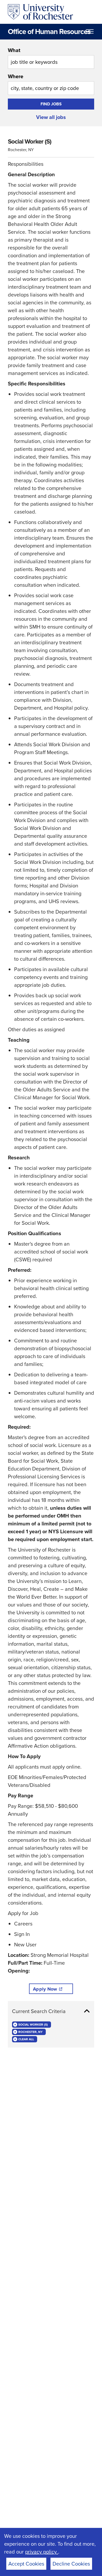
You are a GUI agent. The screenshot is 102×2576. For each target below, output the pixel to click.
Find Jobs (51, 104)
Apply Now (45, 1989)
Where (16, 76)
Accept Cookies (26, 2564)
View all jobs (51, 117)
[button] (51, 2011)
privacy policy (42, 2552)
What (14, 50)
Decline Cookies (71, 2564)
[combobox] (51, 58)
